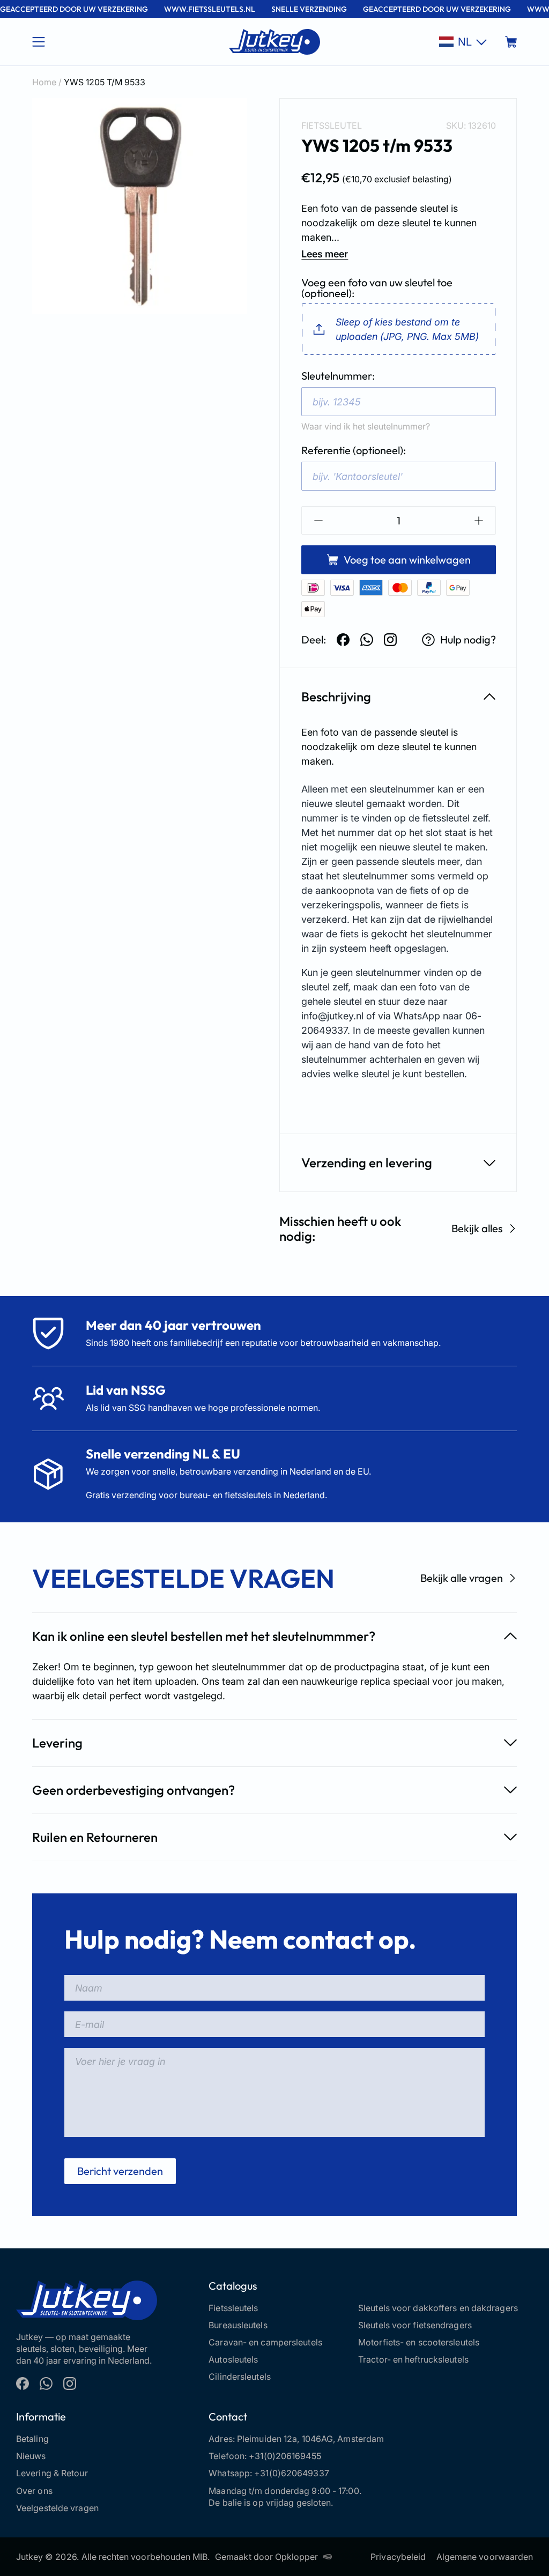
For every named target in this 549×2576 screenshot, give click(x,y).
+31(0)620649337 (292, 2473)
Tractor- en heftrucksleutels (413, 2359)
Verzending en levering (367, 1163)
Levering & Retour (52, 2473)
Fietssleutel (332, 125)
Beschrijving (336, 697)
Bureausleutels (238, 2325)
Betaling (32, 2439)
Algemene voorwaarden (485, 2557)
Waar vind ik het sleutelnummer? (366, 426)
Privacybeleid (398, 2557)
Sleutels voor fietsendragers (415, 2325)
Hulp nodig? (468, 639)
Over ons (34, 2491)
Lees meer (325, 254)
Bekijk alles (477, 1228)
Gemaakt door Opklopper (266, 2557)
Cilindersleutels (240, 2377)
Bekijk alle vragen (462, 1578)
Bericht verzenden (120, 2171)
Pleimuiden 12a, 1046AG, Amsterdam (310, 2439)
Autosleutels (233, 2359)
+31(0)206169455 (285, 2456)
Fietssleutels (233, 2308)
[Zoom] (140, 206)
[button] (463, 42)
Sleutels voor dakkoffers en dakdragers (438, 2308)
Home (44, 82)
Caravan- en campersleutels (265, 2342)
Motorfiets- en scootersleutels (419, 2342)
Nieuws (31, 2456)
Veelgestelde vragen (57, 2508)
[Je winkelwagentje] (511, 42)
